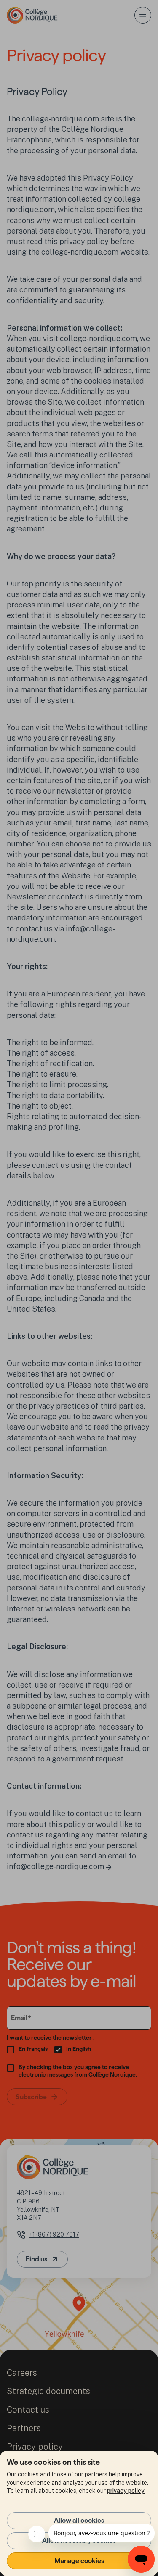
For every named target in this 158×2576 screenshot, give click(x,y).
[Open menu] (143, 15)
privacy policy (126, 2491)
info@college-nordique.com (55, 1866)
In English (79, 2049)
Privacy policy (35, 2447)
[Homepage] (32, 15)
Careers (22, 2373)
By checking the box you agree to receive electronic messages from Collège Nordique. (78, 2071)
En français (33, 2049)
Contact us (28, 2410)
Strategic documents (48, 2391)
